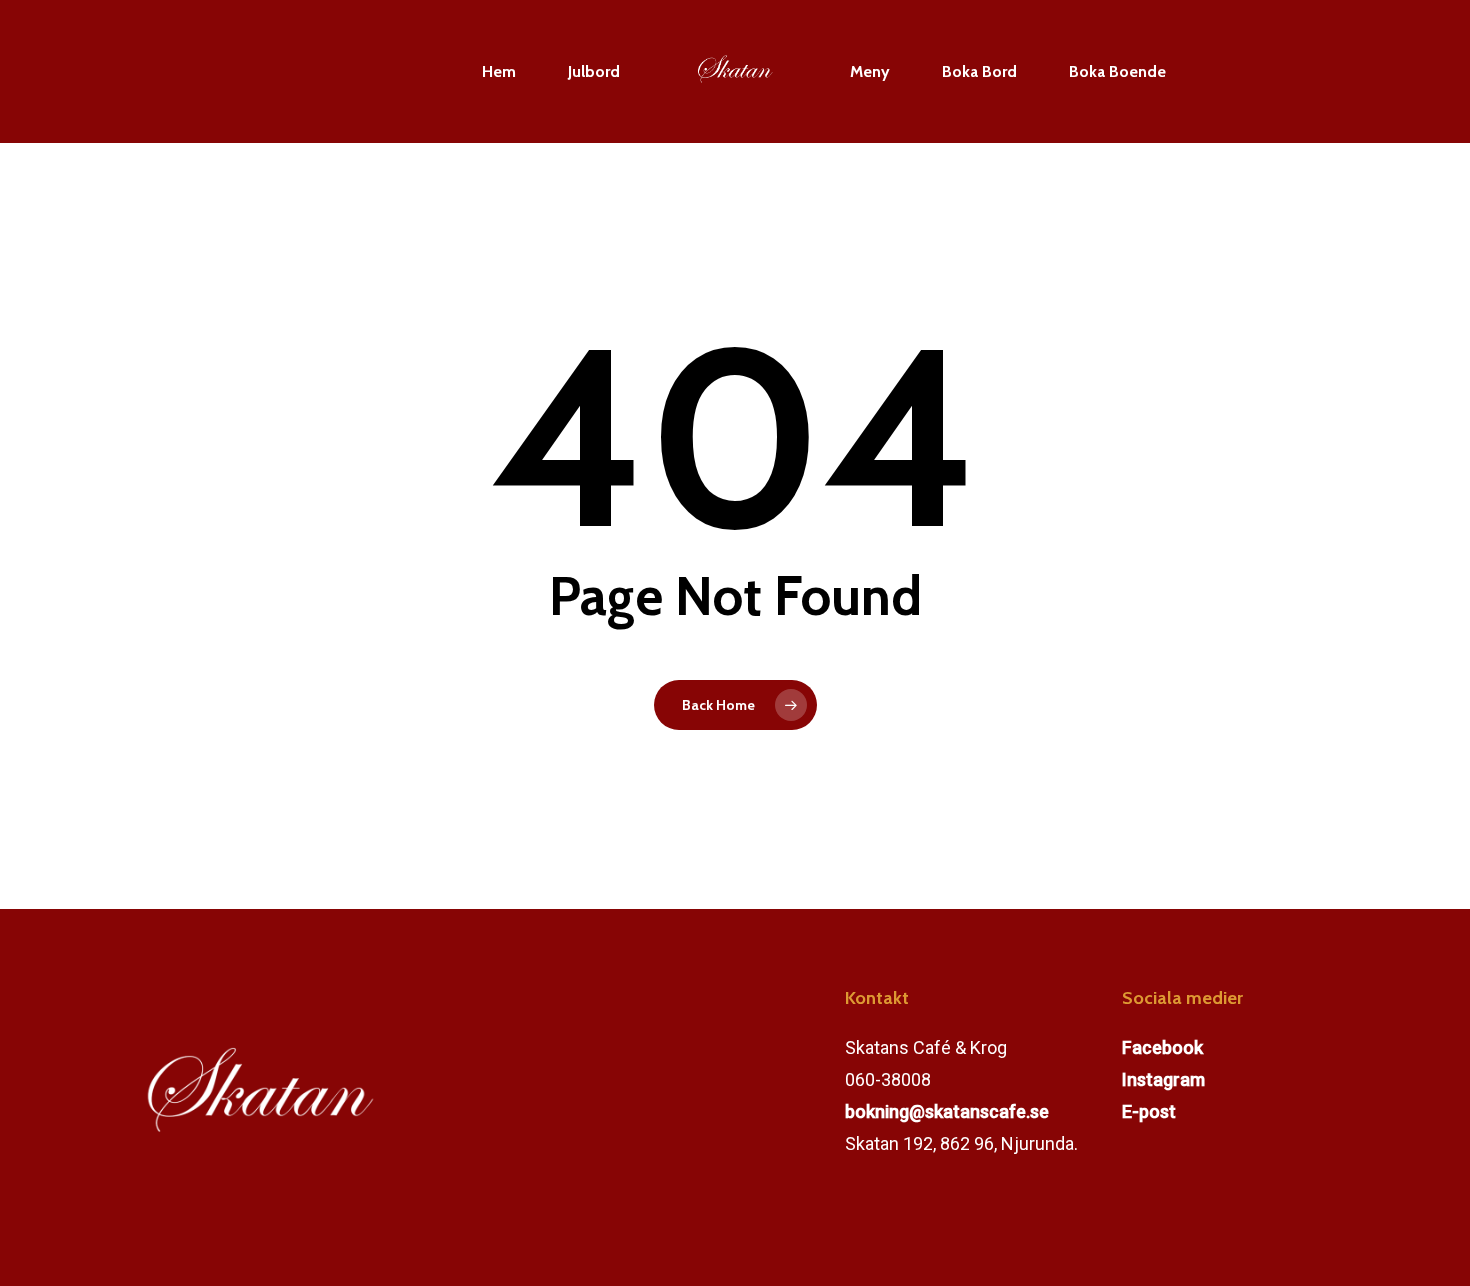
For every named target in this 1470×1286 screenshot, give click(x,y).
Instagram (1163, 1079)
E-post (1149, 1111)
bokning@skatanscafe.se (947, 1111)
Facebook (1162, 1047)
